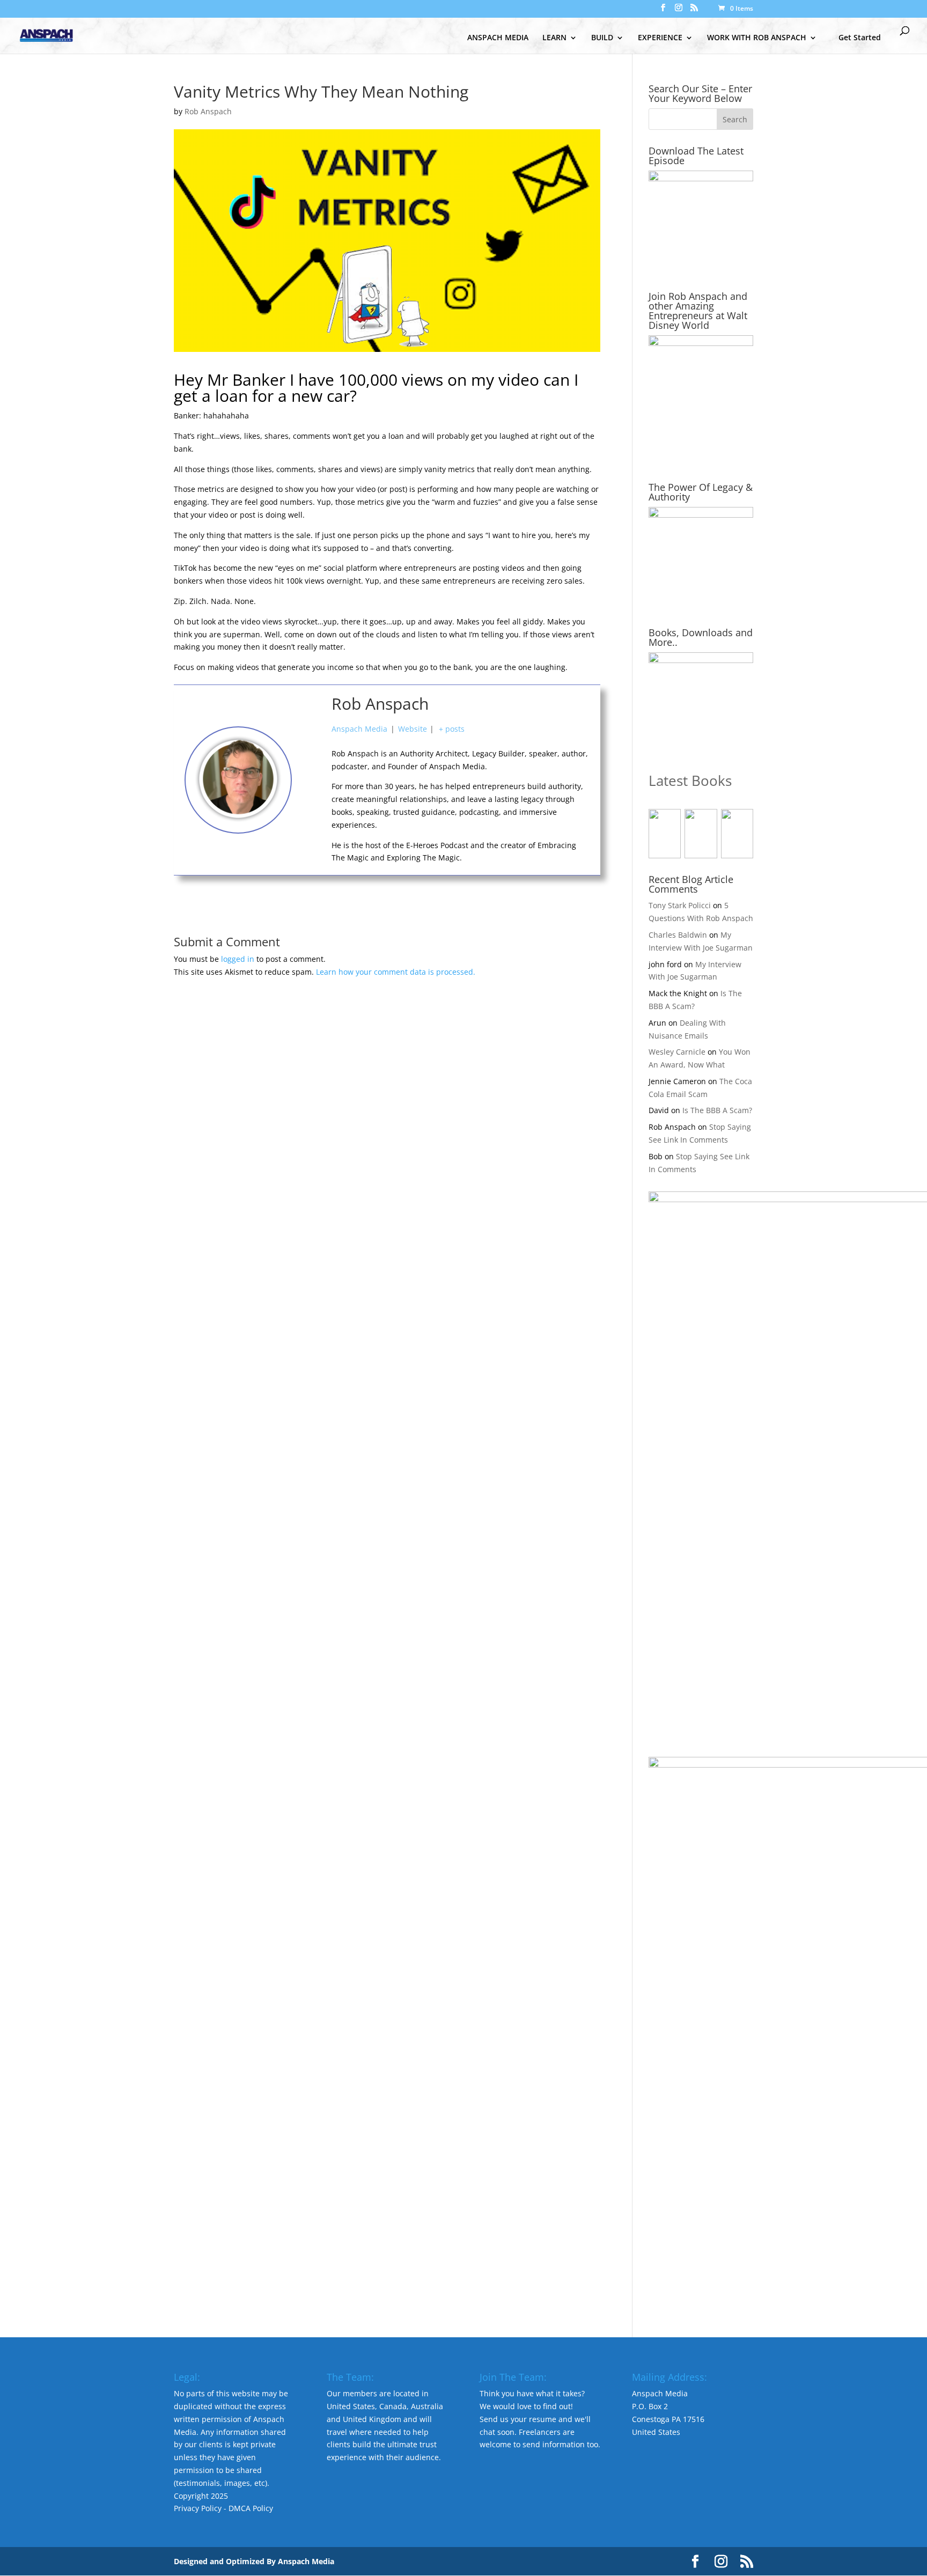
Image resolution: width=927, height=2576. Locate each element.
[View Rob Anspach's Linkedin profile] (312, 828)
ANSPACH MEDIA (498, 38)
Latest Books (690, 781)
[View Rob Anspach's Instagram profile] (312, 804)
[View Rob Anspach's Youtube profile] (312, 756)
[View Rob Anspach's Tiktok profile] (312, 780)
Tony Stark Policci (680, 905)
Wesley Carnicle (677, 1052)
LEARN (554, 38)
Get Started (860, 37)
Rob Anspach (208, 111)
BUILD (602, 38)
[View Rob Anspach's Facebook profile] (312, 732)
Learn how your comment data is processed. (396, 972)
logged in (238, 959)
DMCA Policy (251, 2508)
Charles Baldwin (678, 935)
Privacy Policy (198, 2508)
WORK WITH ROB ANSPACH (757, 38)
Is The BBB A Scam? (717, 1110)
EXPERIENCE (660, 38)
